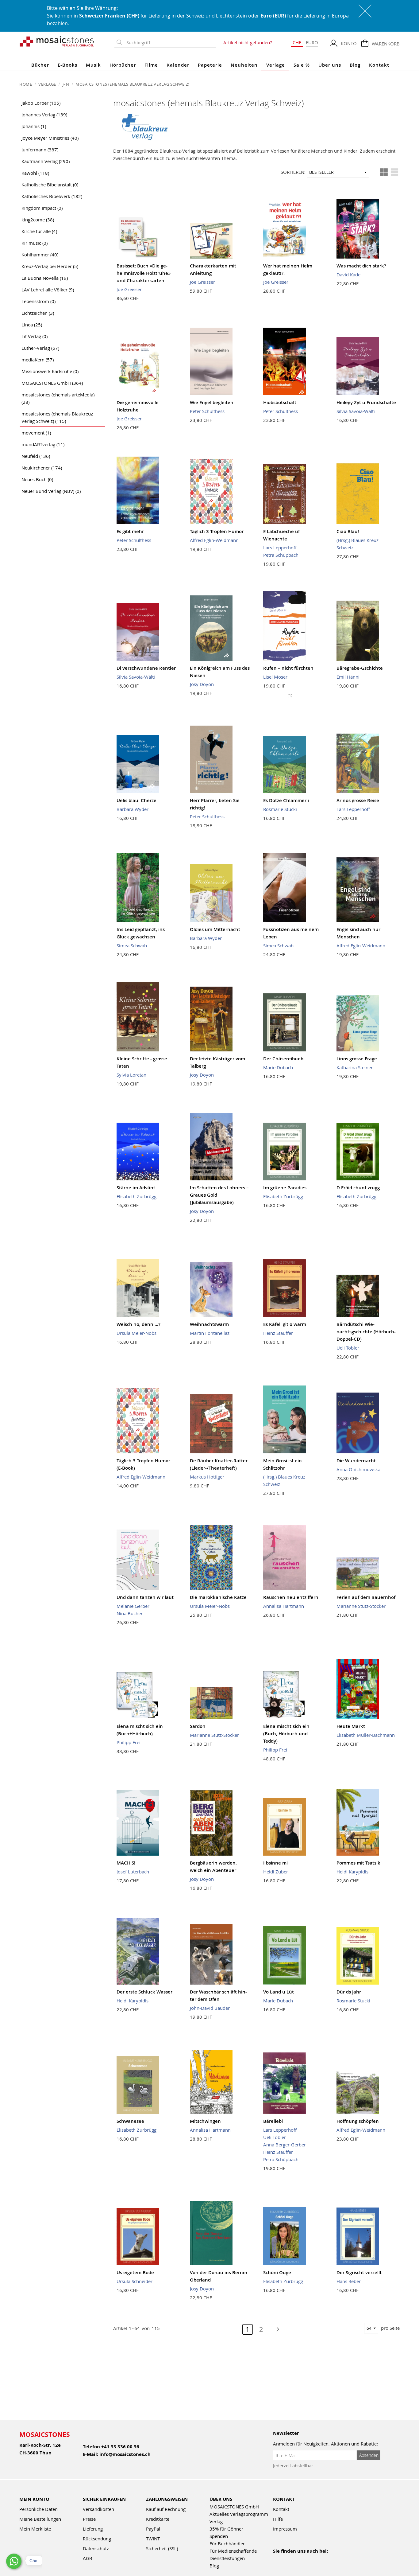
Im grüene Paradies (285, 1188)
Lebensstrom (38, 301)
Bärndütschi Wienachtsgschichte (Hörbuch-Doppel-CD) (366, 1332)
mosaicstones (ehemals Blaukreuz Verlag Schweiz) (57, 417)
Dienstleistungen (227, 2558)
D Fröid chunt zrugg (358, 1188)
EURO (312, 42)
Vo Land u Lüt (279, 1992)
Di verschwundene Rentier (146, 668)
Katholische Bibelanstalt (50, 185)
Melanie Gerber (133, 1606)
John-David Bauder (210, 2008)
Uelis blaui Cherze (136, 800)
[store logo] (57, 41)
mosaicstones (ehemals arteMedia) (58, 398)
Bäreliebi (273, 2121)
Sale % (302, 65)
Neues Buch (37, 479)
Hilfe (278, 2519)
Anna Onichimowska (358, 1469)
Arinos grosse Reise (358, 800)
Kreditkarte (158, 2519)
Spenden (219, 2536)
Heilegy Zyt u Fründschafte (366, 402)
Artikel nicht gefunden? (248, 42)
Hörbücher (123, 65)
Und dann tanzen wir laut (145, 1597)
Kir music (35, 243)
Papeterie (210, 65)
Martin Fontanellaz (210, 1333)
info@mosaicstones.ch (125, 2454)
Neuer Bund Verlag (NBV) (51, 491)
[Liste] (394, 172)
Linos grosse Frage (357, 1059)
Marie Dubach (278, 1067)
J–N (66, 84)
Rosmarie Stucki (280, 809)
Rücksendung (97, 2539)
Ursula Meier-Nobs (136, 1333)
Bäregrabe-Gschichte (360, 668)
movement (36, 433)
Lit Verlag (35, 336)
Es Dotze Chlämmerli (286, 800)
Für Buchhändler (227, 2543)
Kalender (178, 65)
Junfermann (40, 150)
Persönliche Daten (38, 2509)
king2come (38, 220)
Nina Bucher (130, 1613)
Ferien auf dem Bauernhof (366, 1597)
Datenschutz (96, 2548)
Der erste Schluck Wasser (144, 1992)
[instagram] (303, 2559)
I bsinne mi (275, 1863)
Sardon (198, 1726)
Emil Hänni (348, 677)
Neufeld (36, 456)
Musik (93, 65)
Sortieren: (293, 172)
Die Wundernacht (356, 1461)
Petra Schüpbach (281, 555)
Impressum (285, 2529)
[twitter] (316, 2559)
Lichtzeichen (38, 313)
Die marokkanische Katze (218, 1597)
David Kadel (349, 275)
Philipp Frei (129, 1742)
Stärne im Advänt (136, 1188)
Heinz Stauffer (278, 1333)
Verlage (276, 65)
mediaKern (38, 360)
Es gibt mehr (130, 531)
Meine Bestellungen (40, 2519)
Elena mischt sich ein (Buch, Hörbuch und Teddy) (286, 1734)
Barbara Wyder (133, 809)
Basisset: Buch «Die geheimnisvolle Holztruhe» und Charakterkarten (144, 273)
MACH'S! (126, 1863)
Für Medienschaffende (233, 2551)
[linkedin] (330, 2559)
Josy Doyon (202, 684)
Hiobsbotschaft (280, 402)
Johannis (34, 126)
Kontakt (379, 65)
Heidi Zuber (276, 1872)
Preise (89, 2519)
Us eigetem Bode (135, 2272)
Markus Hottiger (207, 1477)
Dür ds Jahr (349, 1992)
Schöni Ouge (277, 2272)
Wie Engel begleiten (212, 402)
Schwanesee (130, 2121)
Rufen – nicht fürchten (288, 668)
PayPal (153, 2529)
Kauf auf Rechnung (166, 2509)
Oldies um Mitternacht (215, 929)
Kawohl (35, 173)
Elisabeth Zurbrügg (136, 1196)
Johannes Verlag (44, 115)
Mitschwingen (205, 2121)
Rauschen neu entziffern (291, 1597)
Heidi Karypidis (352, 1872)
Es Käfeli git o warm (285, 1324)
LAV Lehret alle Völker (48, 290)
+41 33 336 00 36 (120, 2447)
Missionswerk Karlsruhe (50, 371)
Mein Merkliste (35, 2529)
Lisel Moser (275, 677)
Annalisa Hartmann (284, 1606)
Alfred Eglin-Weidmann (214, 540)
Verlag (216, 2521)
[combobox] (170, 43)
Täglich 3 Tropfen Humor (217, 531)
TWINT (153, 2539)
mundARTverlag (43, 444)
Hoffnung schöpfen (358, 2121)
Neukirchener (42, 468)
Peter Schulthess (207, 411)
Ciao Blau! (348, 531)
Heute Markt (351, 1726)
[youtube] (290, 2559)
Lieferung (93, 2529)
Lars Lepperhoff (280, 548)
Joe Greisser (129, 289)
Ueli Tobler (348, 1348)
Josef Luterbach (133, 1872)
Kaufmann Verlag (46, 161)
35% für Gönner (226, 2529)
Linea (32, 325)
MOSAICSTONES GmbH (52, 383)
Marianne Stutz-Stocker (361, 1606)
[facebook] (277, 2559)
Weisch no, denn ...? (138, 1324)
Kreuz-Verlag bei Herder (50, 266)
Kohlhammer (40, 255)
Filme (151, 65)
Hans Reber (349, 2281)
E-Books (67, 65)
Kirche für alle (39, 231)
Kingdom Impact (42, 208)
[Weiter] (275, 2329)
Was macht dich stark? (361, 266)
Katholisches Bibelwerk (52, 196)
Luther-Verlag (40, 348)
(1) (290, 695)
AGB (88, 2558)
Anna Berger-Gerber (284, 2145)
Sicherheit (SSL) (162, 2548)
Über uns (330, 65)
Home (26, 84)
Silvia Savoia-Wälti (356, 411)
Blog (355, 65)
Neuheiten (244, 65)
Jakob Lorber (41, 103)
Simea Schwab (132, 945)
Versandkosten (98, 2509)
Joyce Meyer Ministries (50, 138)
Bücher (40, 65)
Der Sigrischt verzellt (359, 2272)
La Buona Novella (45, 278)
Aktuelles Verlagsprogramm (239, 2514)
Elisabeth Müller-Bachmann (366, 1735)
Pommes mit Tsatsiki (359, 1863)
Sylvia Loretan (131, 1075)
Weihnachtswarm (209, 1324)
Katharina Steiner (355, 1067)
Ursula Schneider (135, 2281)
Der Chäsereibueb (283, 1059)
